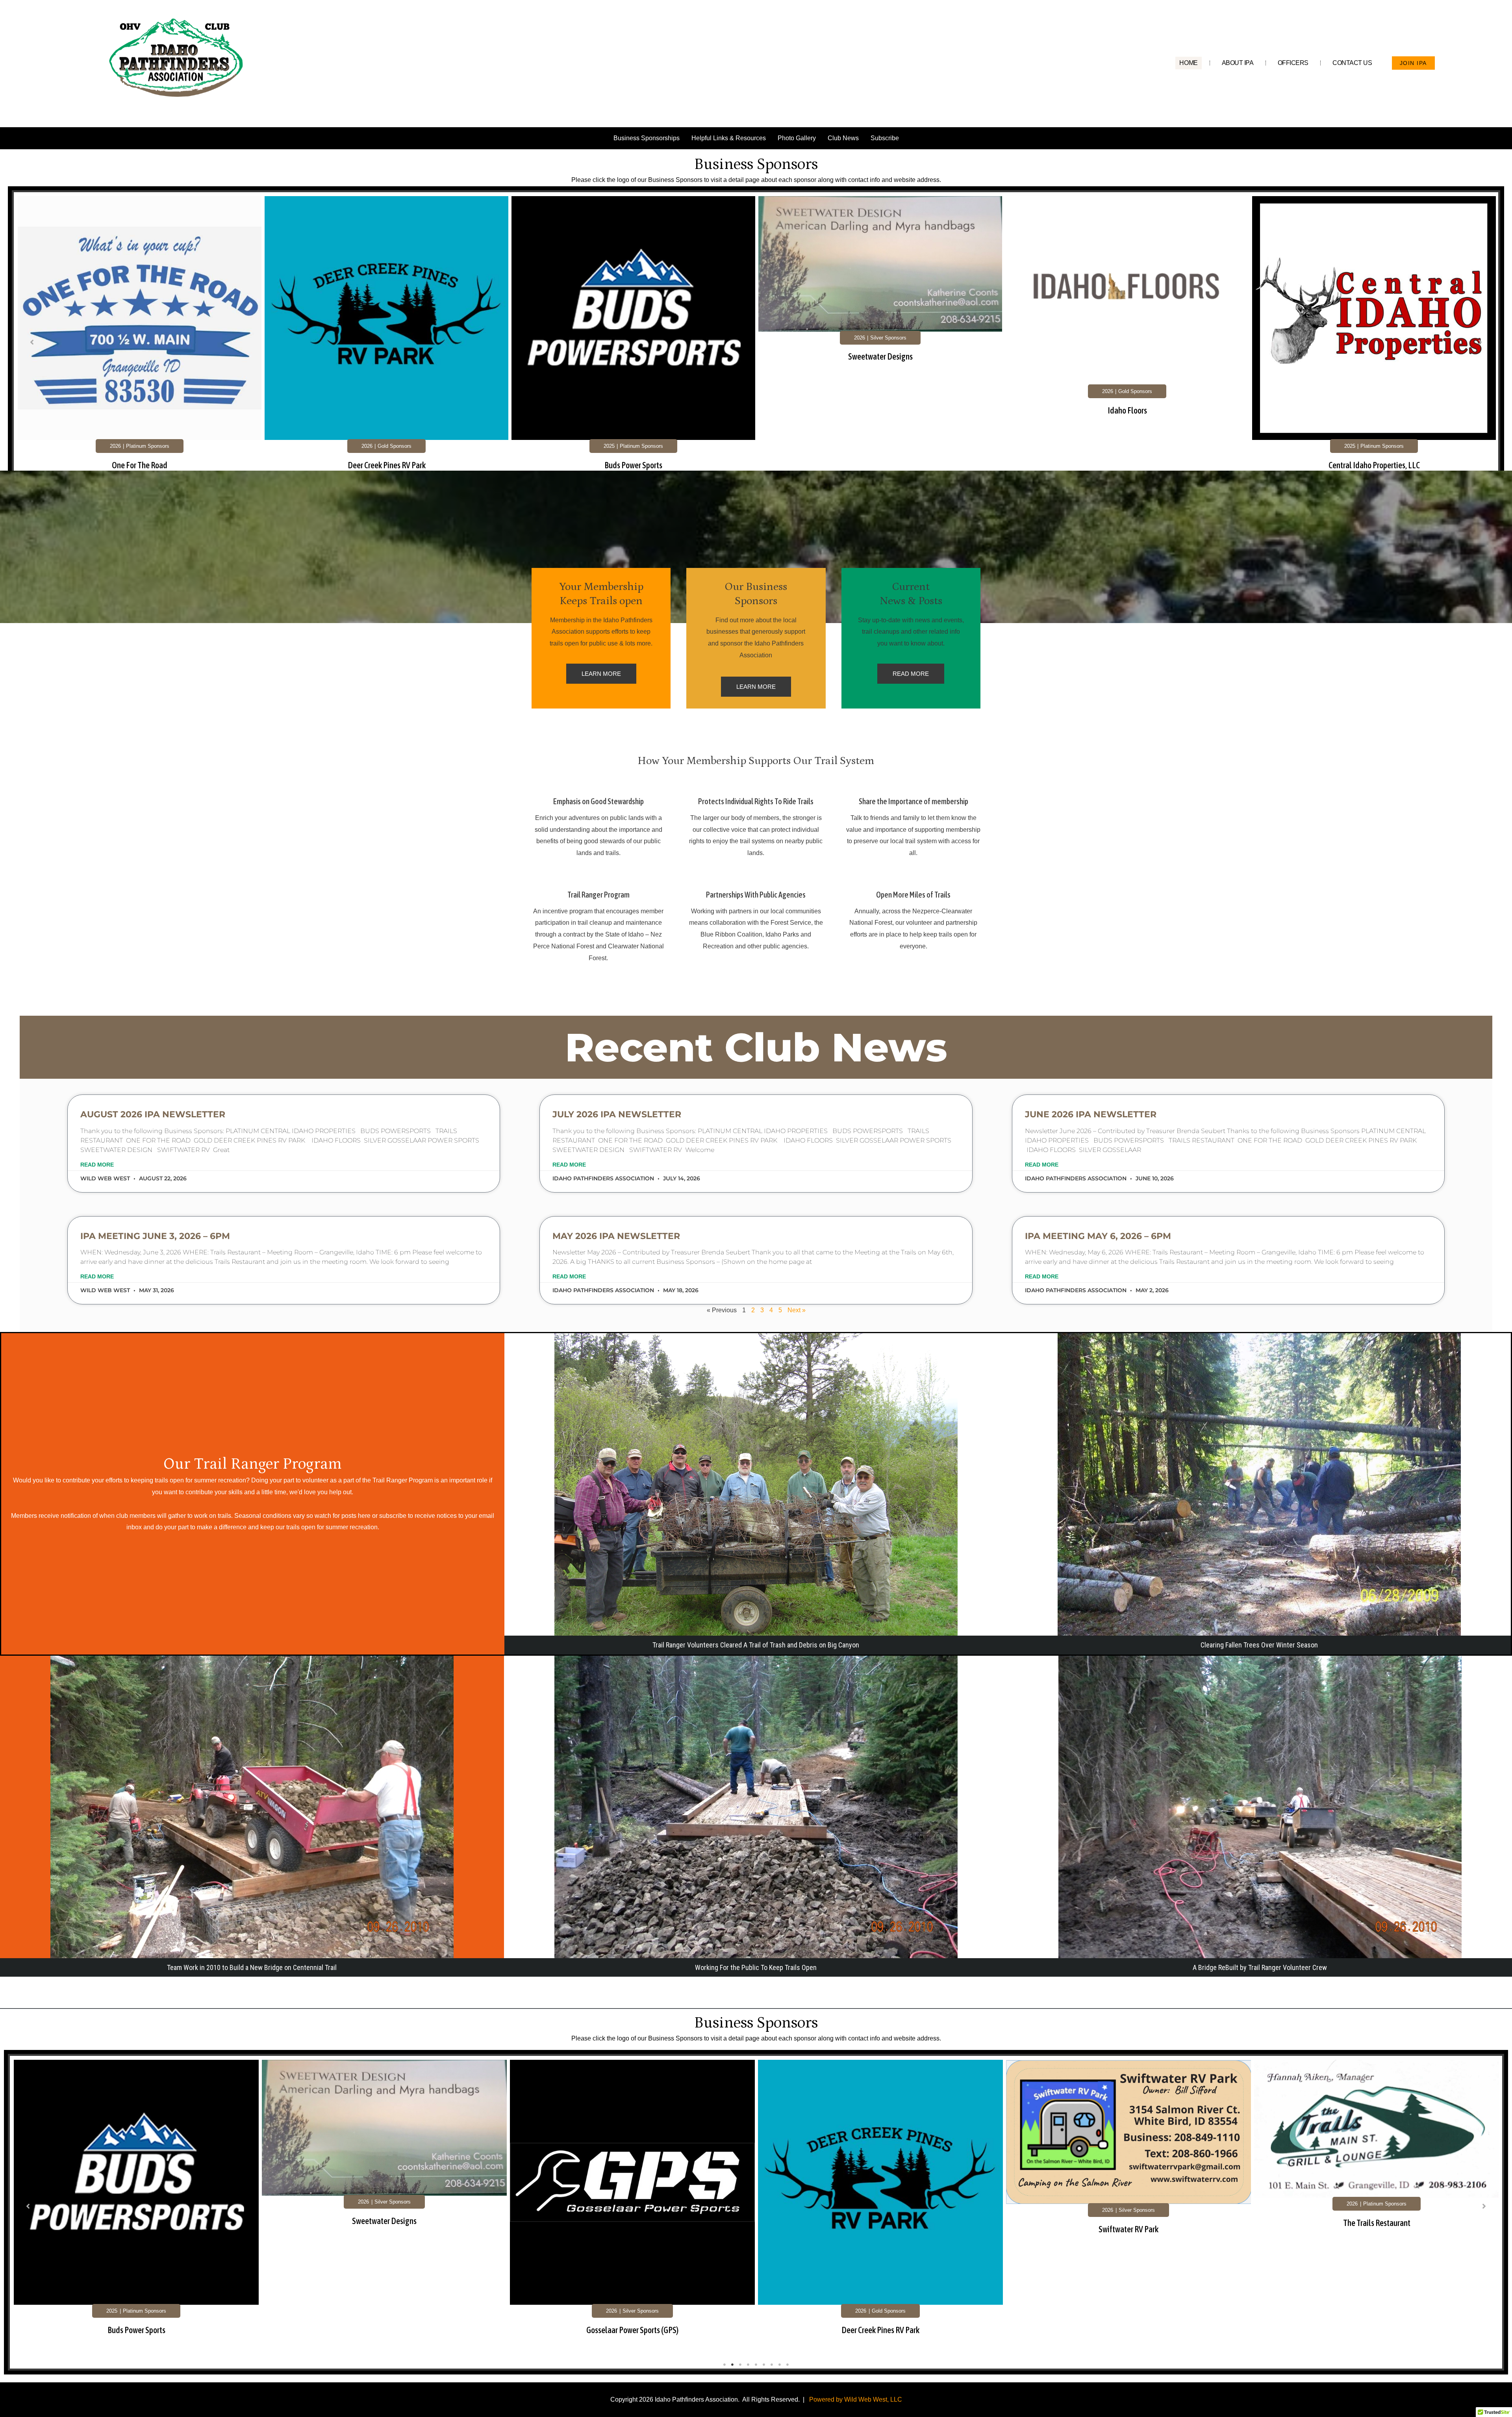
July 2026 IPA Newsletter (617, 1114)
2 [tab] (732, 2365)
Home (1188, 63)
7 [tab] (772, 2365)
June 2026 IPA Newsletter (1091, 1114)
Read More (97, 1165)
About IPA (1238, 63)
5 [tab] (756, 2365)
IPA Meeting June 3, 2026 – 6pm (155, 1236)
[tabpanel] (140, 345)
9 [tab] (787, 2365)
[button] (32, 342)
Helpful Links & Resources (729, 138)
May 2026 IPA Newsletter (616, 1236)
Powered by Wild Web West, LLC (856, 2399)
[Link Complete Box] (140, 343)
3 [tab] (740, 2365)
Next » (797, 1310)
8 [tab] (780, 2365)
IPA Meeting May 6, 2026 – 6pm (1098, 1236)
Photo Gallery (797, 138)
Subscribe (885, 138)
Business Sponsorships (647, 138)
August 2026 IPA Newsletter (153, 1114)
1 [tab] (724, 2365)
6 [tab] (764, 2365)
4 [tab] (748, 2365)
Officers (1293, 63)
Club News (843, 138)
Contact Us (1352, 63)
